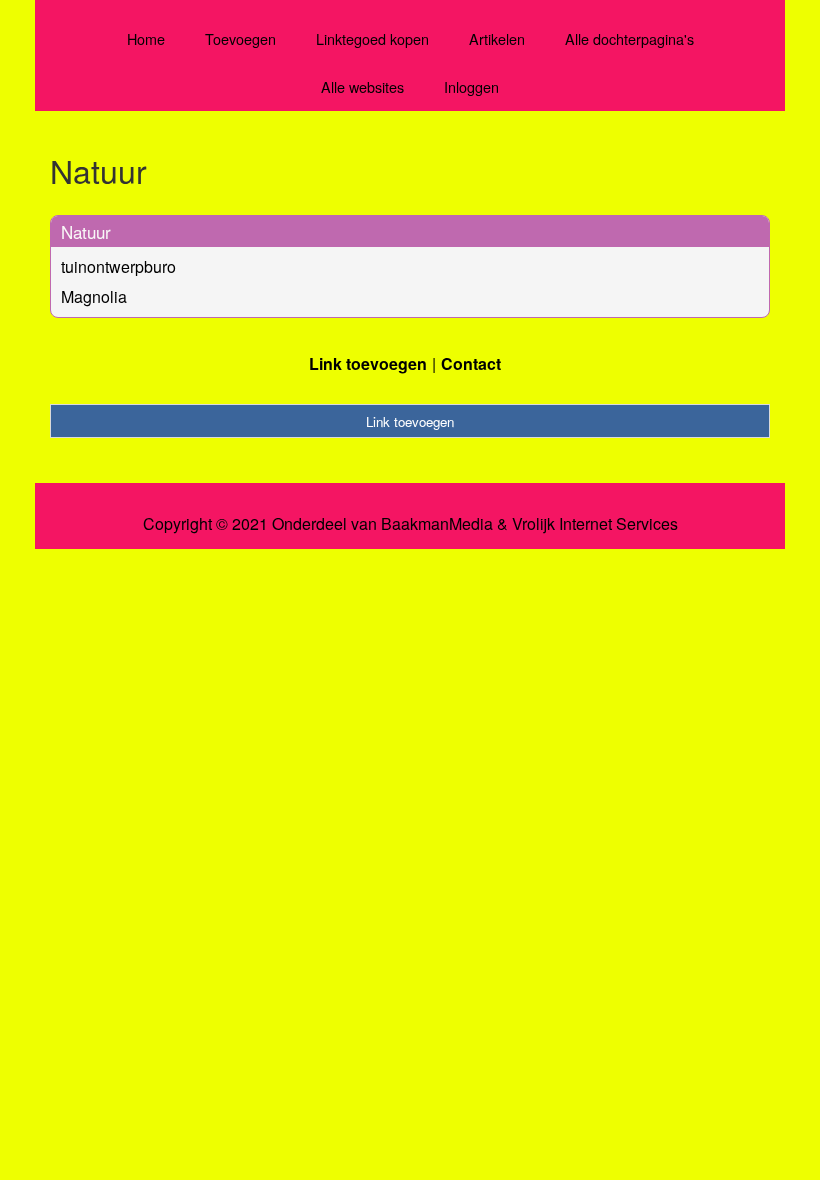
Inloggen (471, 86)
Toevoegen (240, 38)
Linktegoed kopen (372, 38)
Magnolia (94, 296)
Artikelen (497, 38)
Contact (471, 363)
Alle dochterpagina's (629, 38)
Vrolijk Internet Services (595, 524)
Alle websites (362, 86)
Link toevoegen (368, 363)
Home (146, 38)
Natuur (86, 231)
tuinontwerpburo (118, 266)
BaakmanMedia (437, 524)
